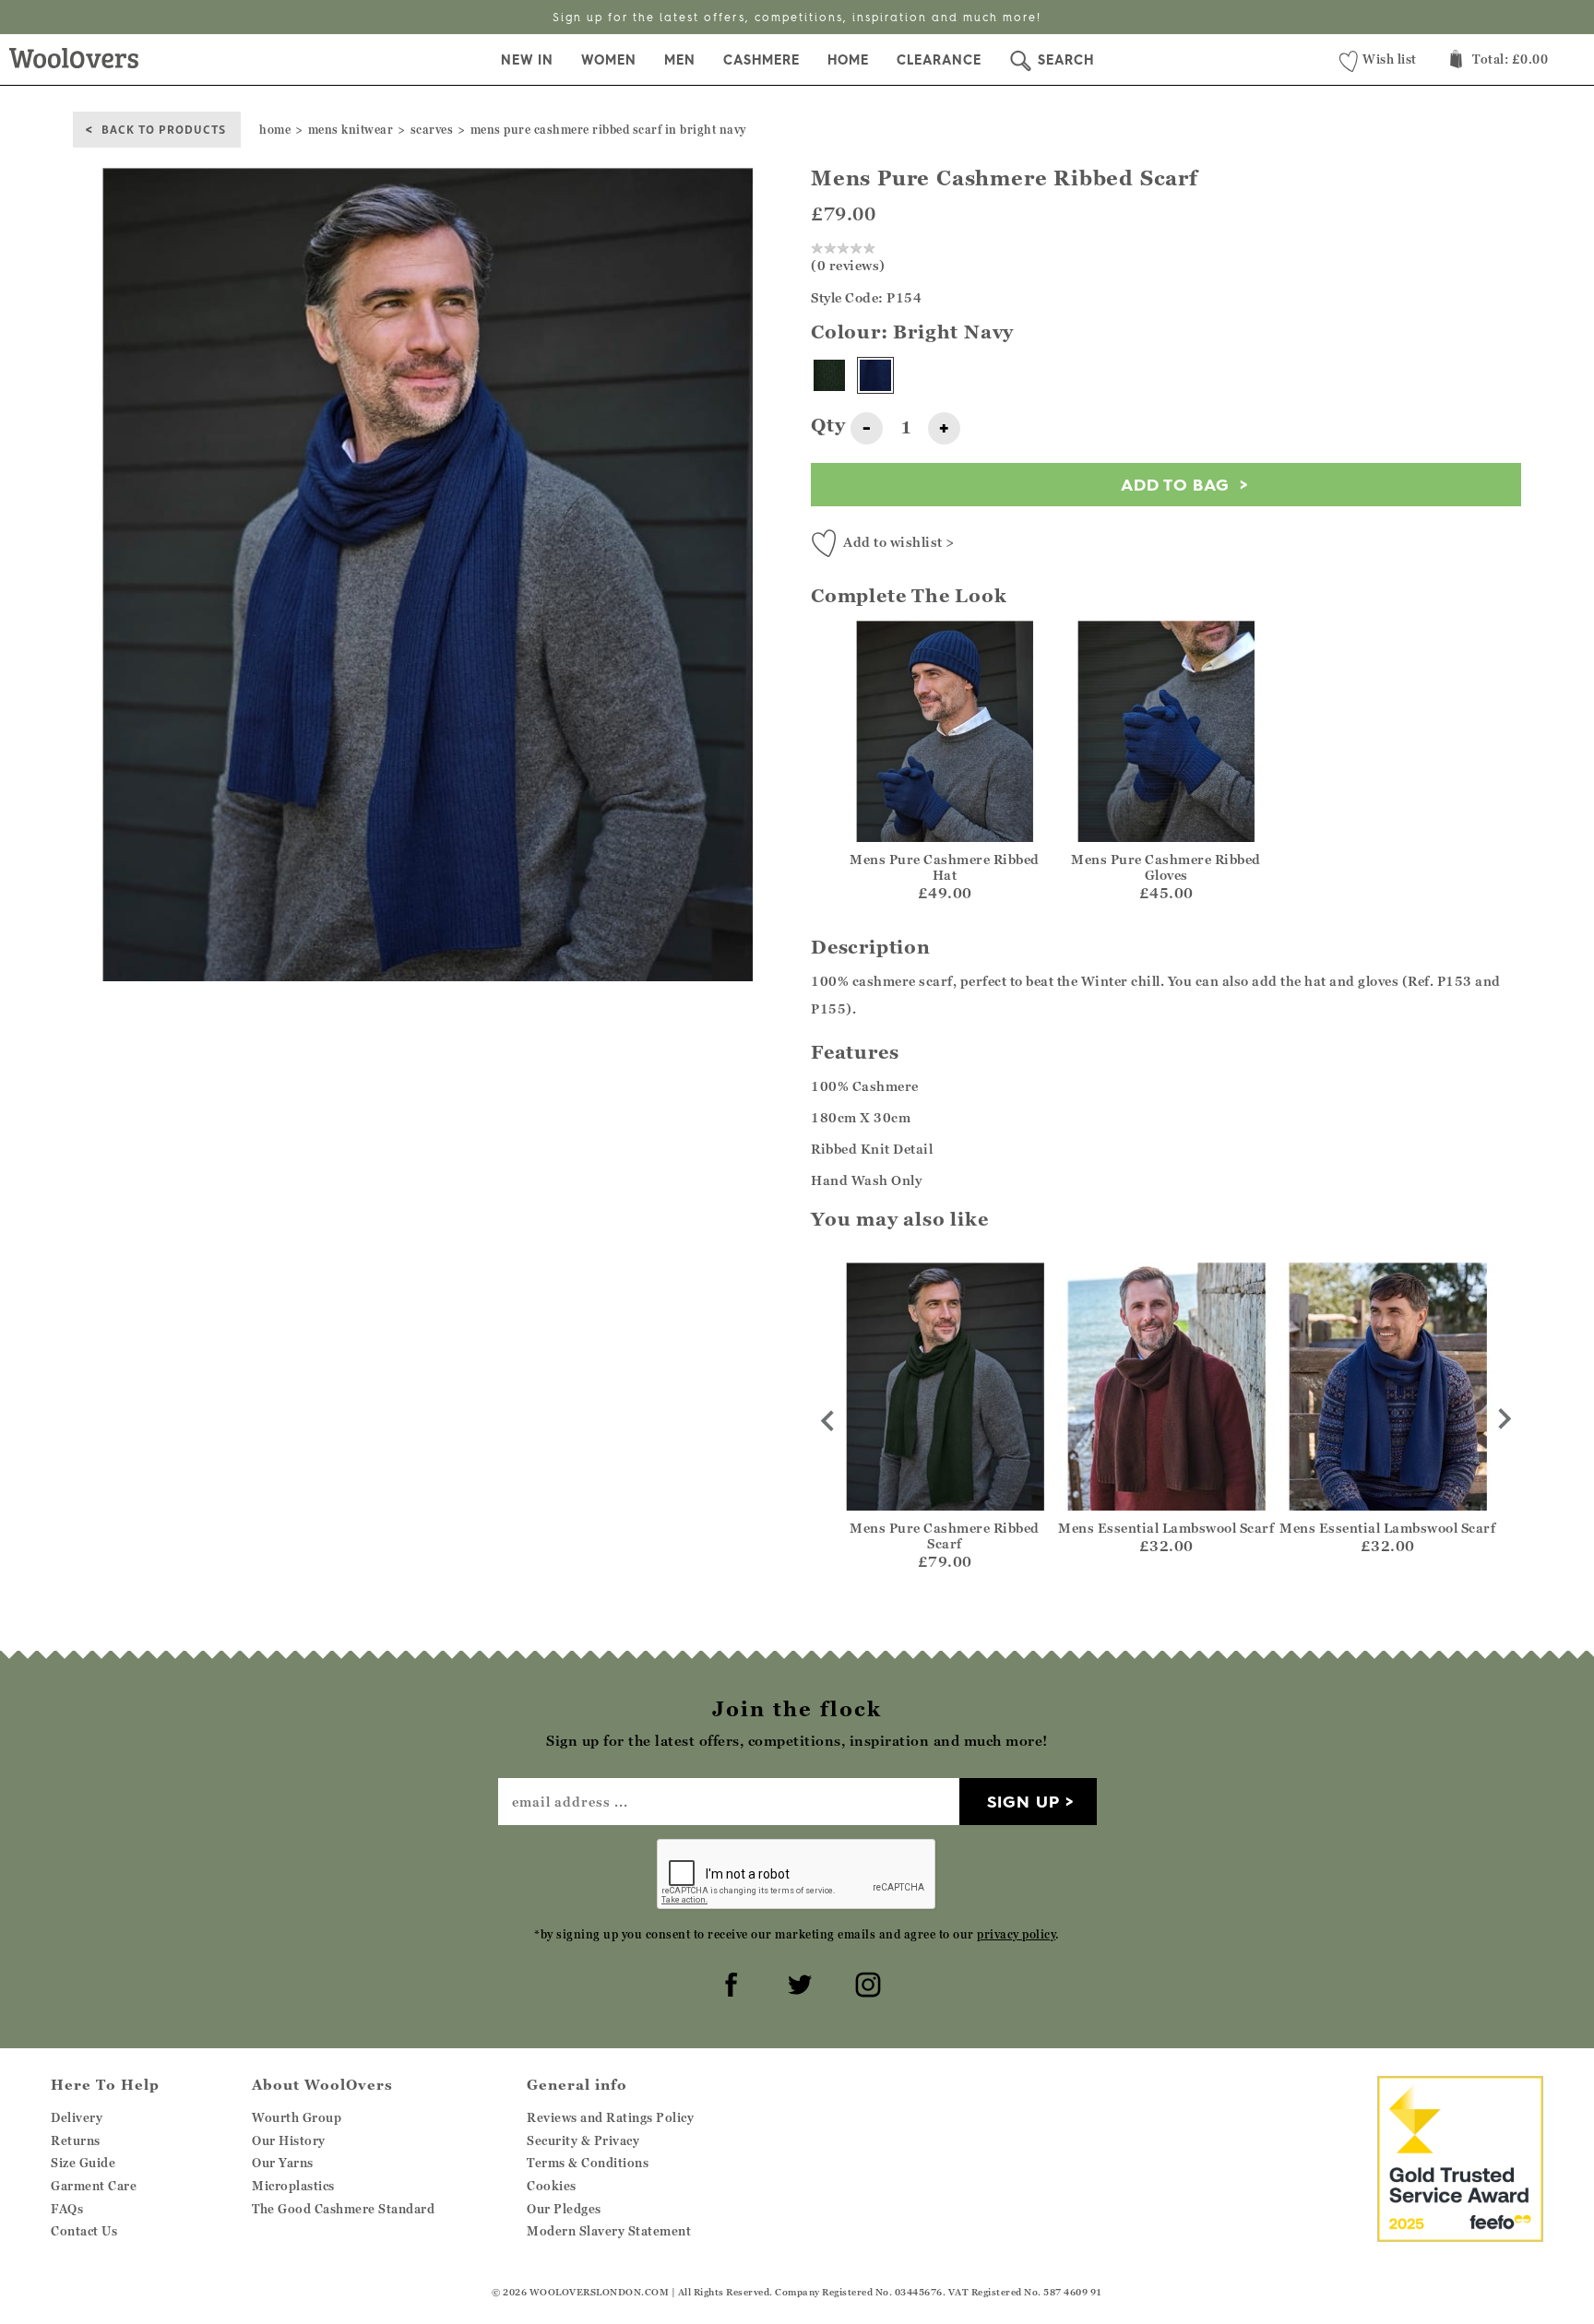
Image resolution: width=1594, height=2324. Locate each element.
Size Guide (83, 2163)
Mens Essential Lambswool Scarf (1166, 1528)
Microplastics (293, 2186)
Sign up (1023, 1802)
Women (609, 60)
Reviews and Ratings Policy (610, 2117)
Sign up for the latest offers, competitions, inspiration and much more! (797, 17)
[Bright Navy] (875, 375)
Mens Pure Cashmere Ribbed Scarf (945, 1535)
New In (527, 60)
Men (680, 60)
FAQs (67, 2209)
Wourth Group (297, 2117)
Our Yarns (283, 2163)
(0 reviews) (848, 265)
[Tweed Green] (829, 375)
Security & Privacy (583, 2140)
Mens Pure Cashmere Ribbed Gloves (1166, 867)
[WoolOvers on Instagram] (865, 1982)
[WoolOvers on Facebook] (729, 1982)
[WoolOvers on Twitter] (797, 1982)
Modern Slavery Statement (609, 2231)
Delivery (77, 2117)
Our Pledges (564, 2209)
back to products (164, 129)
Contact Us (84, 2231)
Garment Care (94, 2186)
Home (848, 60)
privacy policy (1016, 1934)
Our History (289, 2140)
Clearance (939, 60)
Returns (76, 2140)
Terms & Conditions (588, 2163)
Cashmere (761, 60)
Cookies (552, 2186)
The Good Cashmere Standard (343, 2209)
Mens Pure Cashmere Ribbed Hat (945, 867)
